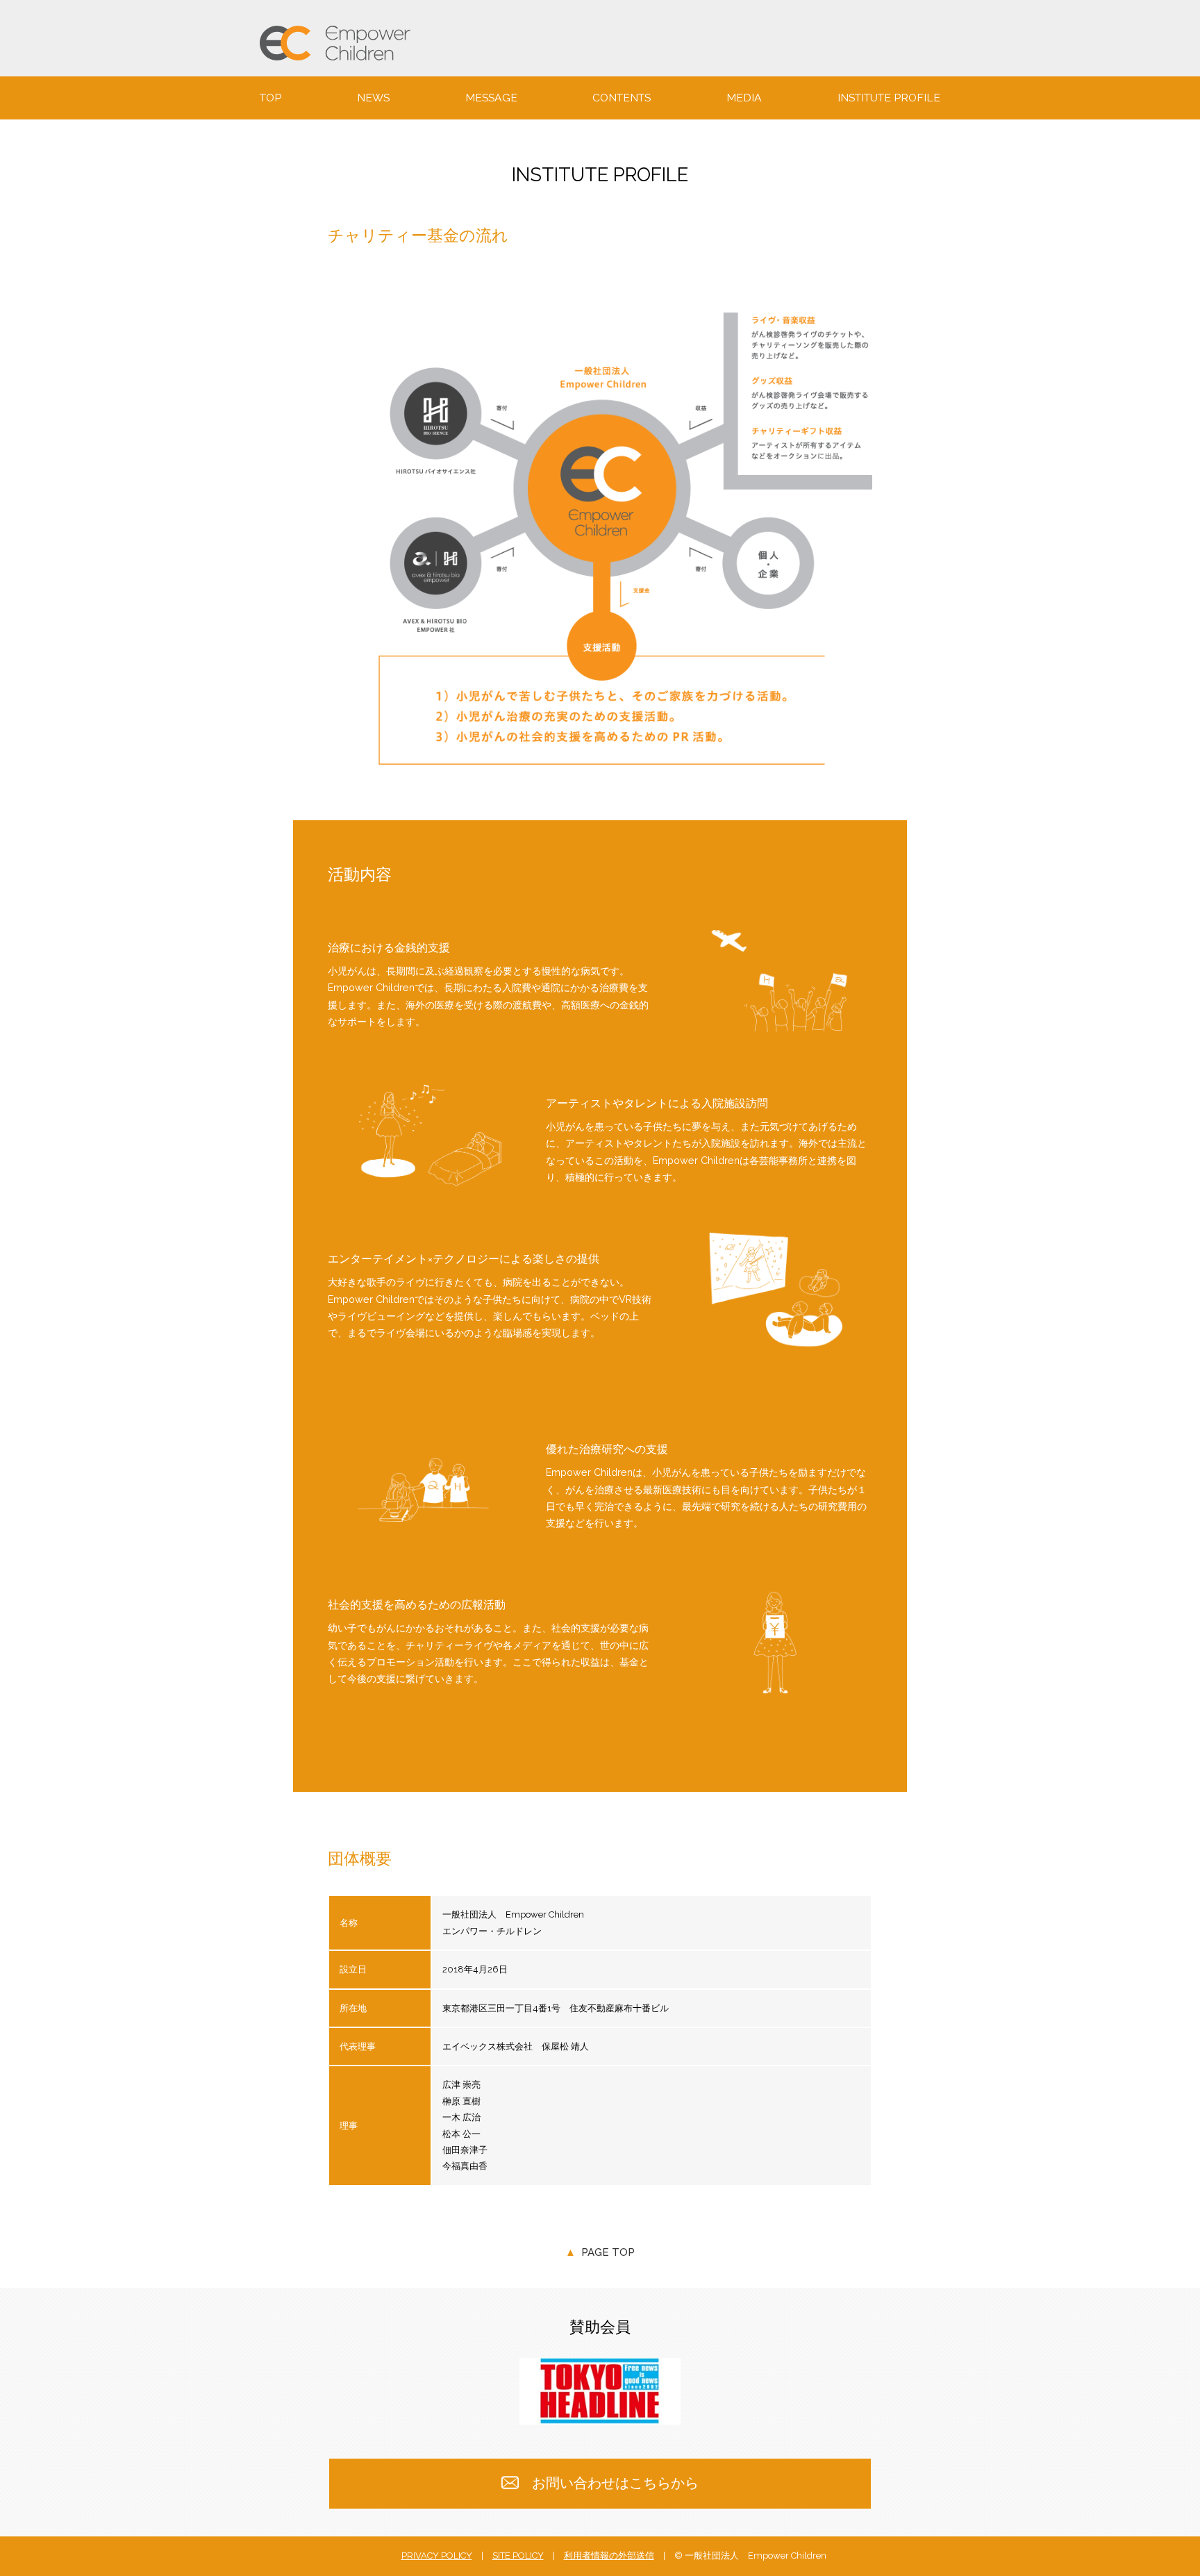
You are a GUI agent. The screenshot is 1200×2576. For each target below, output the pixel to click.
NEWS (373, 98)
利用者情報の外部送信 (609, 2556)
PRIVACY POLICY (437, 2556)
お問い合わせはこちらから (615, 2483)
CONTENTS (622, 98)
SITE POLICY (518, 2556)
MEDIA (744, 98)
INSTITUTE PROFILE (889, 98)
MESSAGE (491, 98)
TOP (270, 98)
